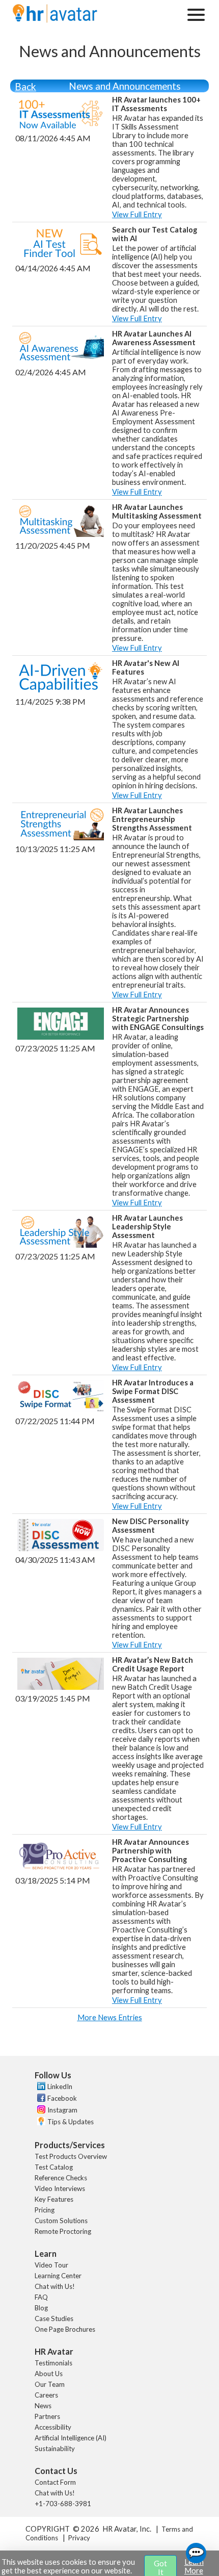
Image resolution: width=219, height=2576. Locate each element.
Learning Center (58, 2276)
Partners (47, 2416)
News (43, 2406)
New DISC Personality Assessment (150, 1526)
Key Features (54, 2199)
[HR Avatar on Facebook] (40, 2099)
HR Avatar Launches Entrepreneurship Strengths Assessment (152, 819)
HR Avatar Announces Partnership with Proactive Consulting (150, 1851)
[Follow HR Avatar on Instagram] (40, 2111)
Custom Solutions (61, 2221)
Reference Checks (61, 2178)
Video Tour (51, 2265)
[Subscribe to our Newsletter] (40, 2122)
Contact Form (55, 2482)
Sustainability (55, 2449)
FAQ (41, 2297)
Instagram (62, 2110)
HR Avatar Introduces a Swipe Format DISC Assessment (153, 1391)
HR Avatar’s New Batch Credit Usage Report (153, 1664)
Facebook (62, 2098)
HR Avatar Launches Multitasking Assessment (157, 511)
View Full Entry (137, 214)
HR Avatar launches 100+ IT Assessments (156, 104)
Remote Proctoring (63, 2231)
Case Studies (54, 2319)
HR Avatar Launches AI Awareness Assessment (154, 338)
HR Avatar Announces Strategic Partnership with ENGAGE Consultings (158, 1019)
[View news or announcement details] (61, 126)
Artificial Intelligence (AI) (71, 2438)
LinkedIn (60, 2086)
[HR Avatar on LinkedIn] (40, 2088)
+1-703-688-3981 (63, 2504)
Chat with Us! (55, 2286)
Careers (46, 2395)
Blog (41, 2308)
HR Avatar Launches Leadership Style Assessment (147, 1227)
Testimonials (53, 2363)
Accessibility (53, 2427)
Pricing (45, 2210)
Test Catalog (54, 2167)
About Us (49, 2374)
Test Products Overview (71, 2156)
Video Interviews (60, 2188)
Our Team (50, 2384)
